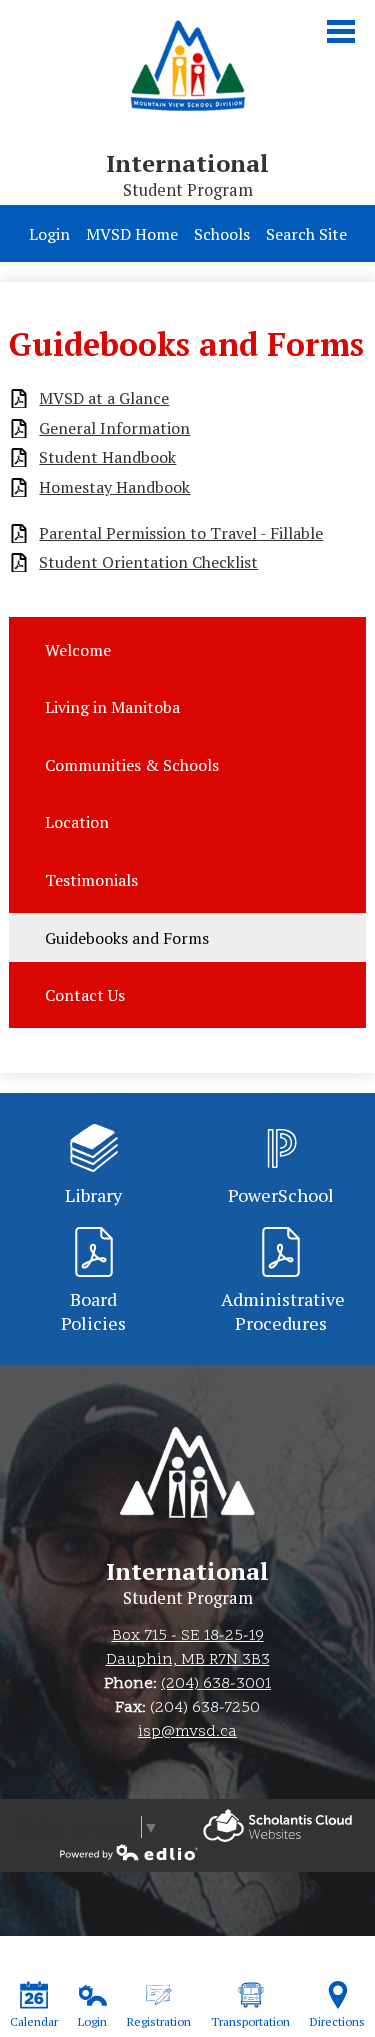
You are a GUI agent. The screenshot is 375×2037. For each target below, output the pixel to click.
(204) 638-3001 (216, 1684)
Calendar (34, 2021)
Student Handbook (107, 457)
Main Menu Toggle (341, 31)
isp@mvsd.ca (187, 1732)
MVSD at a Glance (104, 398)
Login (49, 234)
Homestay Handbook (114, 487)
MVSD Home (132, 234)
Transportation (250, 2021)
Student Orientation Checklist (148, 562)
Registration (159, 2021)
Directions (337, 2021)
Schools (222, 234)
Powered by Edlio (277, 1825)
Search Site (306, 234)
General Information (114, 428)
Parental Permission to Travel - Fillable (181, 533)
